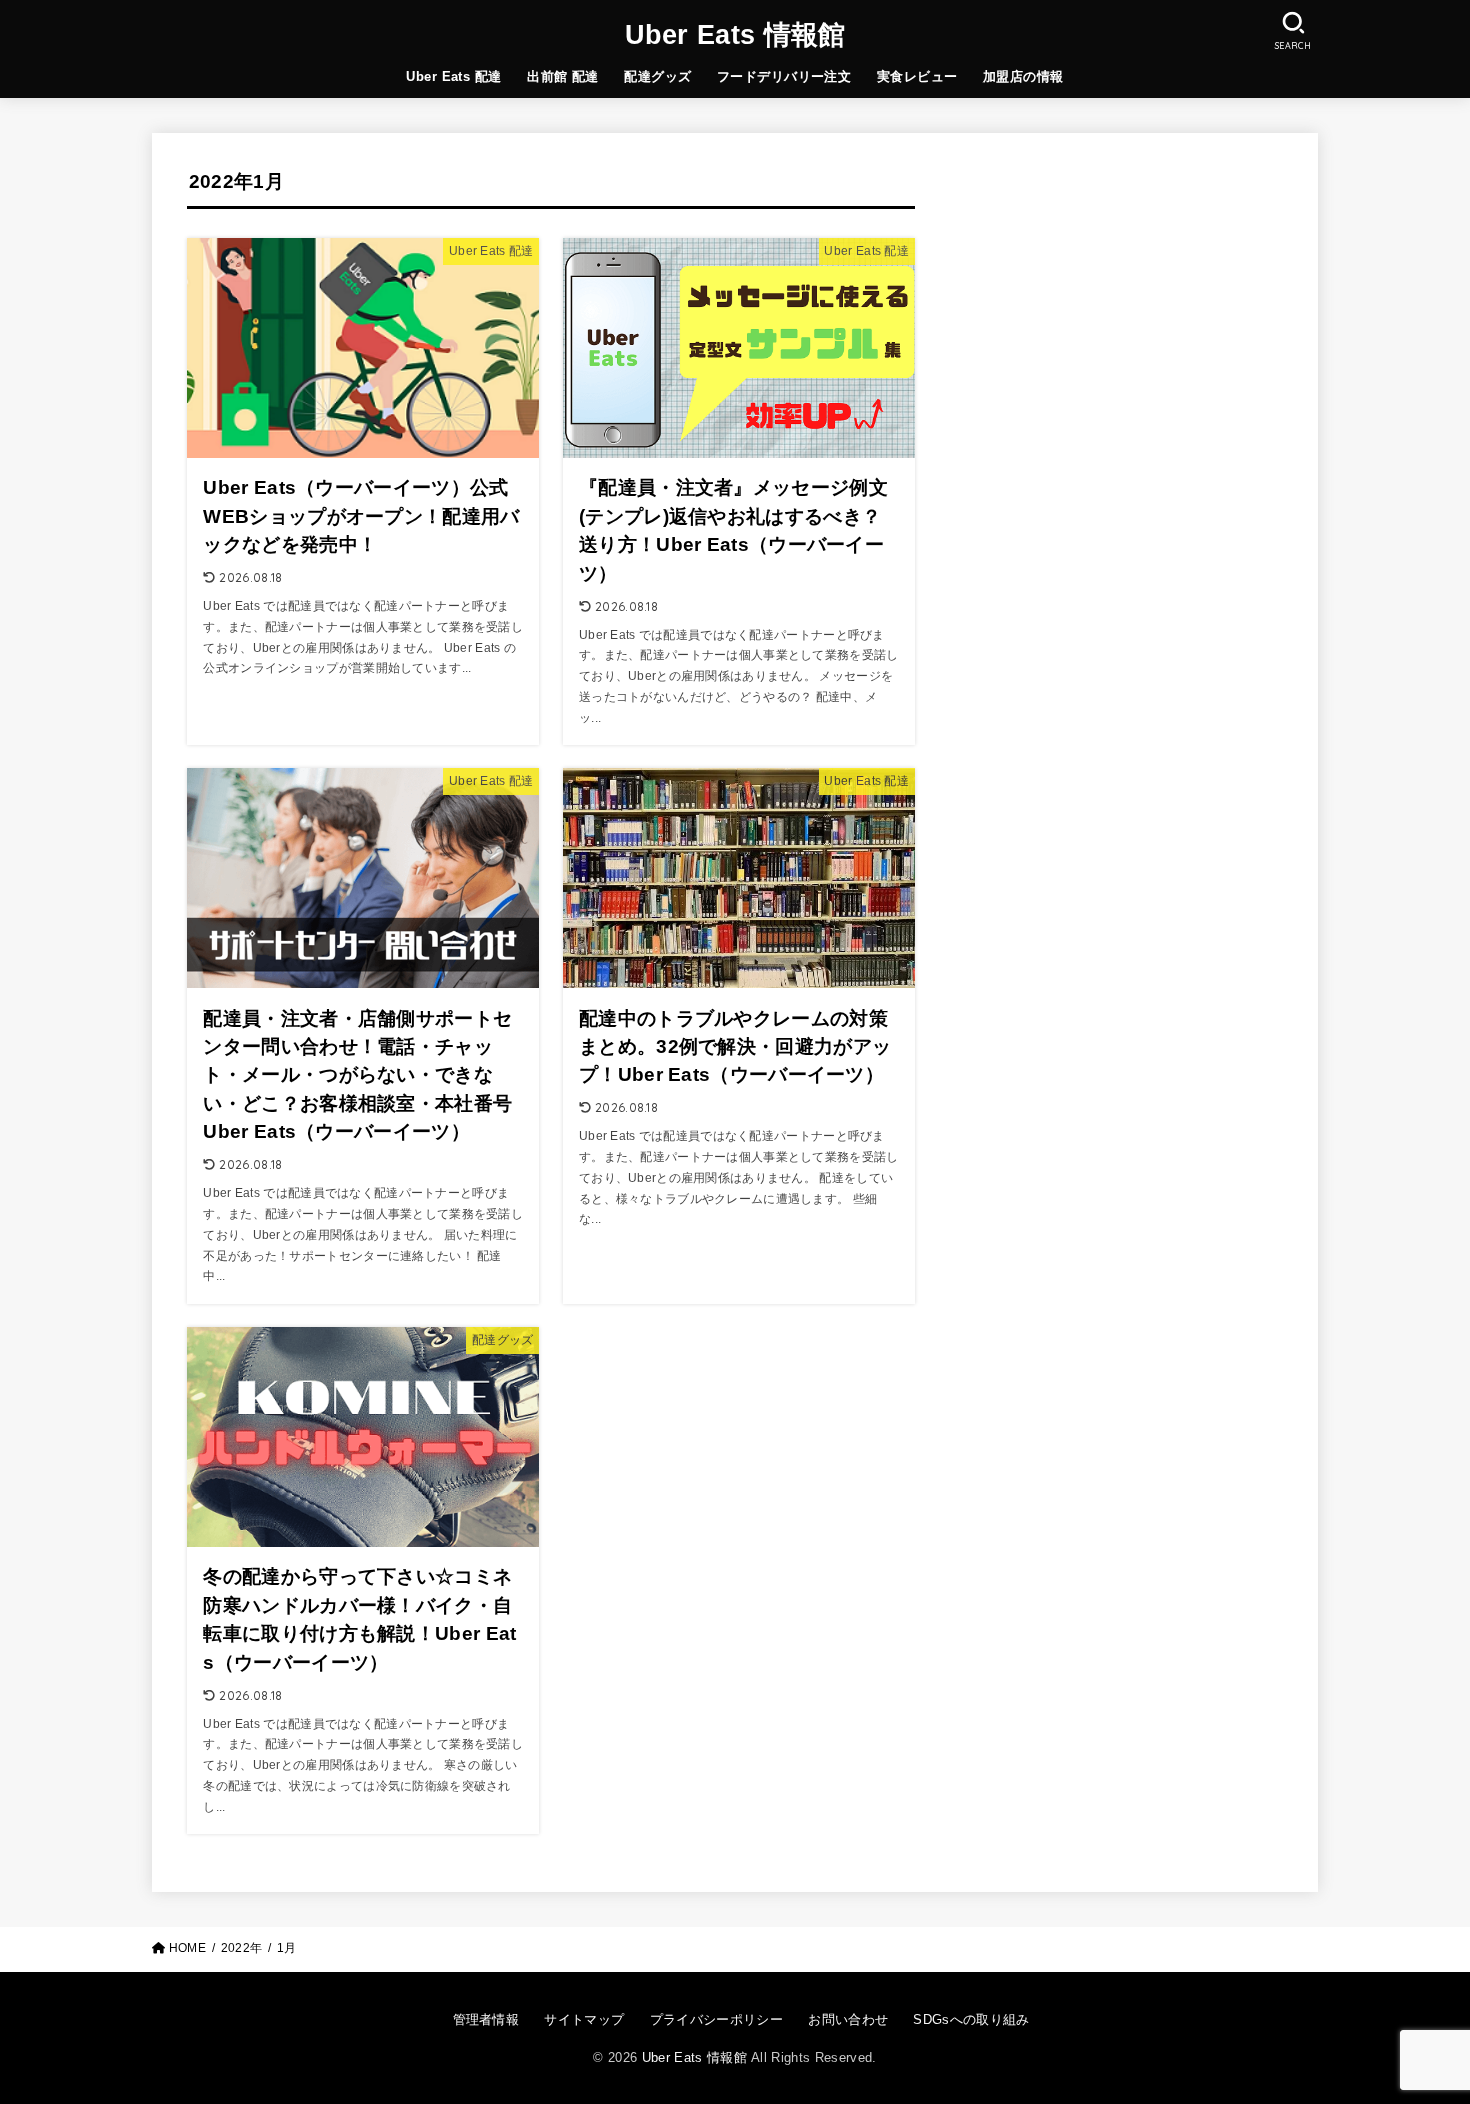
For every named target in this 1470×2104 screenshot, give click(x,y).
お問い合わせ (848, 2019)
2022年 (241, 1948)
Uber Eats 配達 (453, 76)
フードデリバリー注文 (784, 76)
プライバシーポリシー (716, 2019)
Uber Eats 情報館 (735, 35)
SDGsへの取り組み (971, 2019)
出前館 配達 (562, 76)
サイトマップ (584, 2019)
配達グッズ (657, 76)
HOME (187, 1948)
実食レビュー (917, 76)
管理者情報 (486, 2019)
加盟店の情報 (1023, 76)
